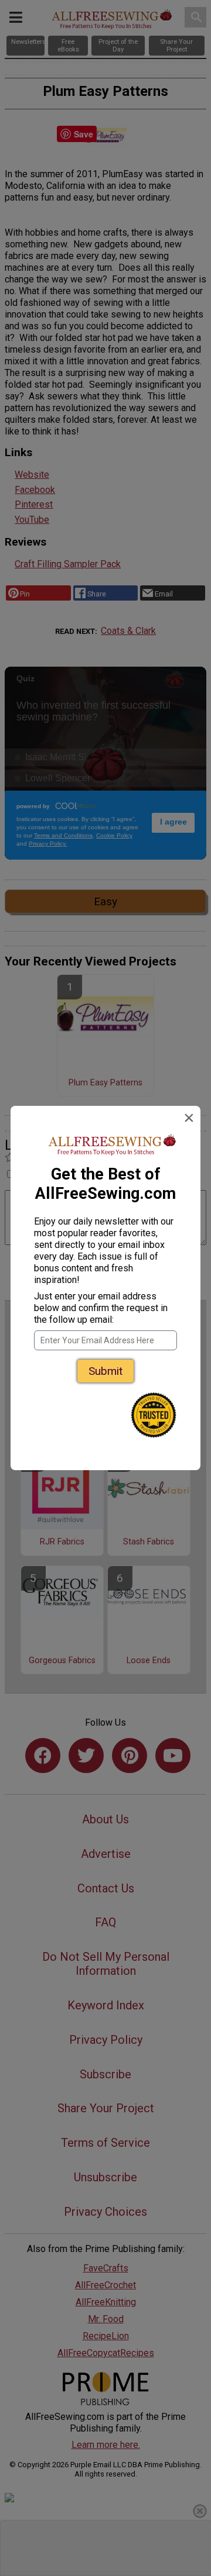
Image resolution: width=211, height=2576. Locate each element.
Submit (105, 1371)
